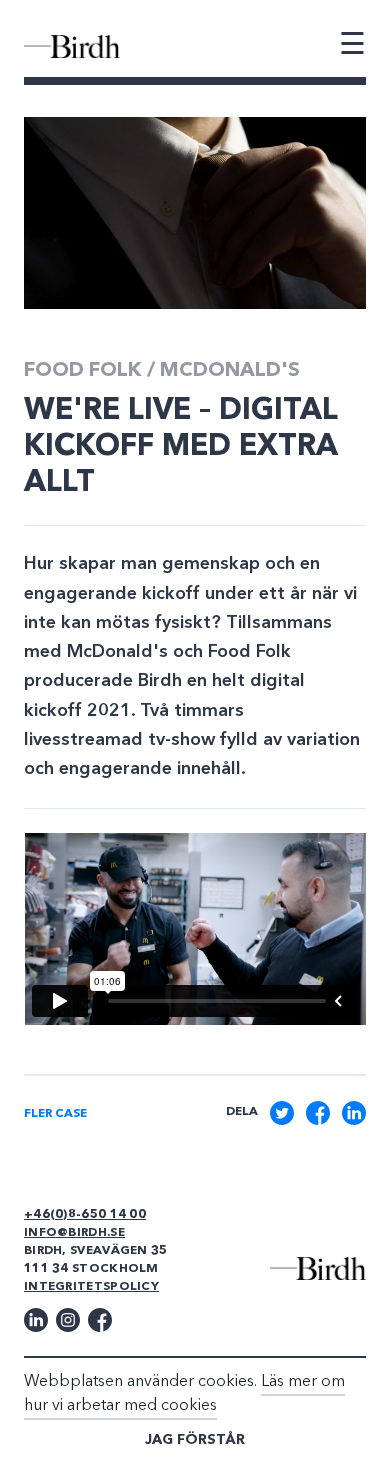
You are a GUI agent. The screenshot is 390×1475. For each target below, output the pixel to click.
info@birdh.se (74, 1233)
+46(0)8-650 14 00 (85, 1215)
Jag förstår (195, 1440)
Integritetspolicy (91, 1287)
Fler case (55, 1114)
